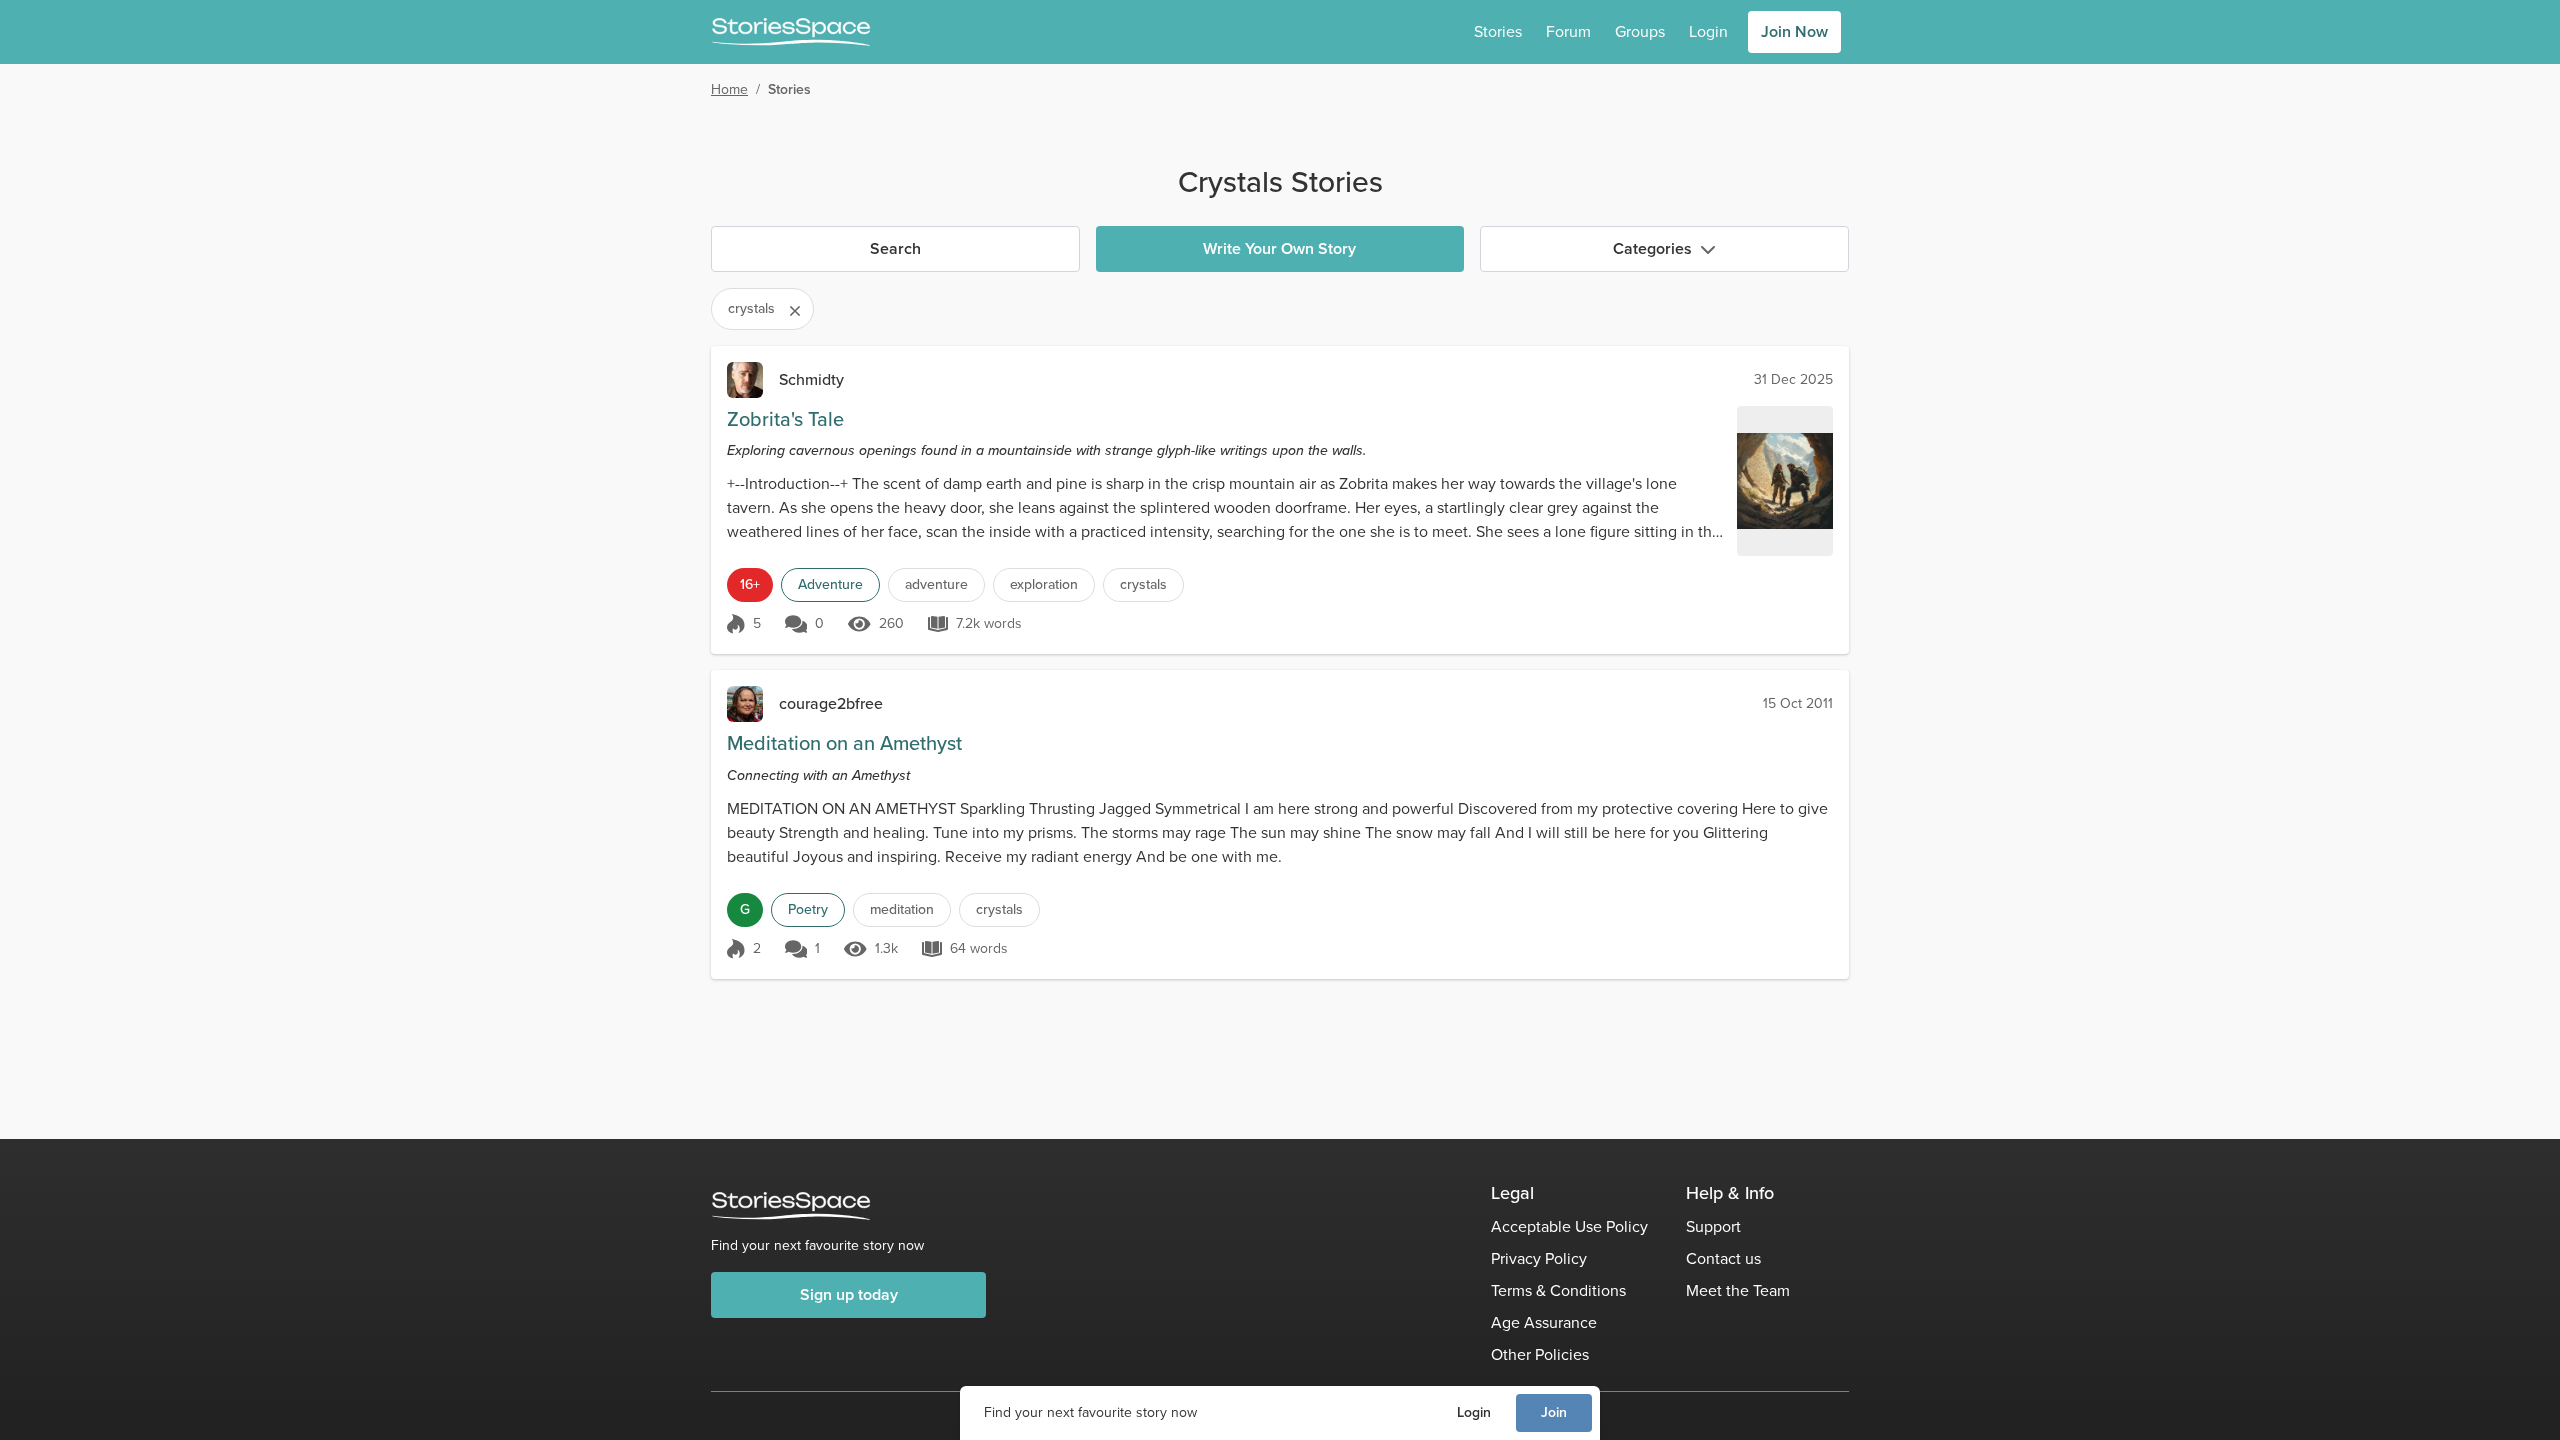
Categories (1652, 248)
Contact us (1723, 1258)
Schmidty (811, 379)
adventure (936, 584)
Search (895, 248)
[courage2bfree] (745, 704)
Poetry (808, 909)
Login (1474, 1412)
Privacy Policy (1539, 1258)
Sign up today (849, 1294)
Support (1713, 1226)
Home (729, 89)
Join (1554, 1412)
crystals (1143, 584)
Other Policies (1540, 1354)
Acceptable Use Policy (1569, 1226)
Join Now (1794, 31)
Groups (1640, 31)
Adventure (830, 584)
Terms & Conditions (1558, 1290)
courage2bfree (831, 703)
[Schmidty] (745, 380)
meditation (902, 909)
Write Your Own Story (1279, 248)
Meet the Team (1738, 1290)
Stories (1498, 31)
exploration (1044, 584)
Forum (1568, 31)
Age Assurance (1544, 1322)
